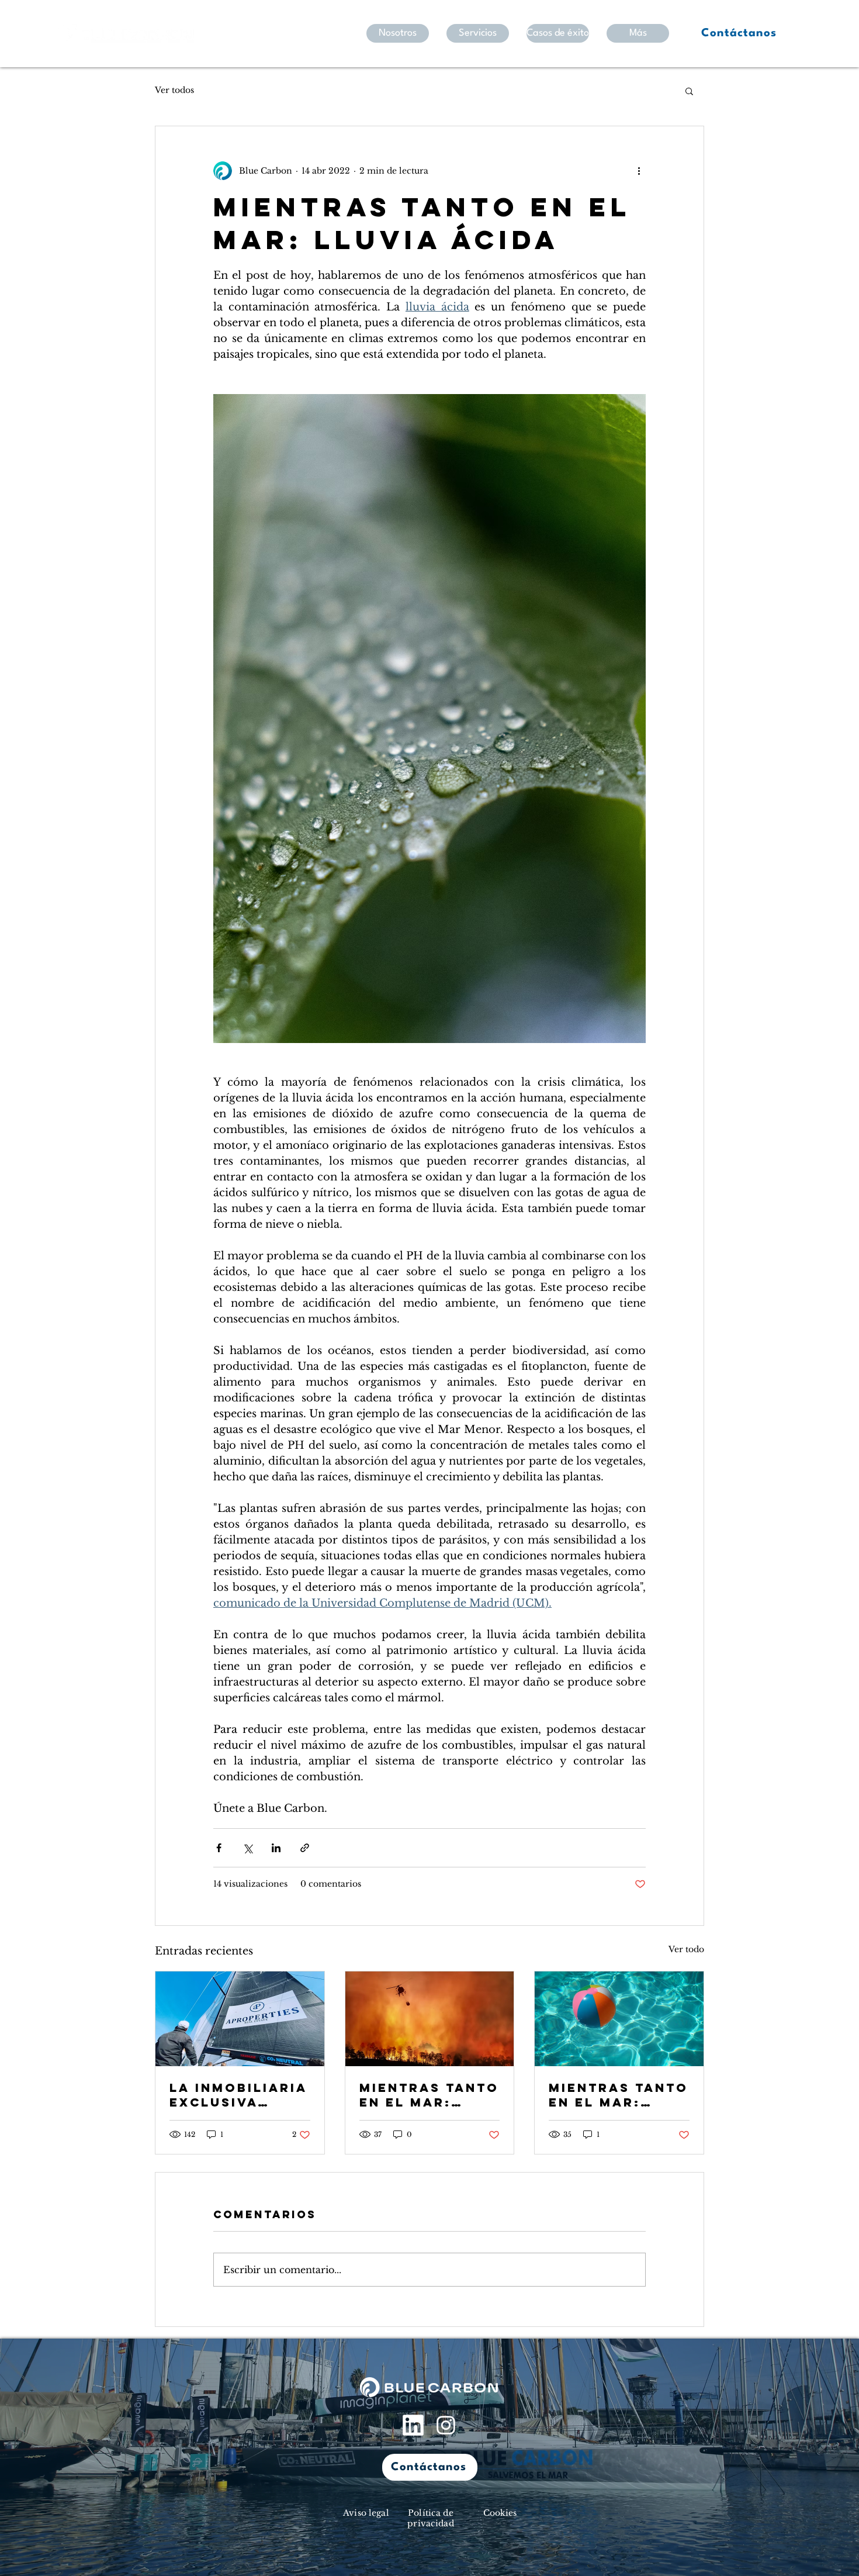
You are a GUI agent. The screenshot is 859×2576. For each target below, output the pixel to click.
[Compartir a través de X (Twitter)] (247, 1848)
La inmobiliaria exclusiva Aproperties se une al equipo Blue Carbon (238, 2095)
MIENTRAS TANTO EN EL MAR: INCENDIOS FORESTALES (429, 2095)
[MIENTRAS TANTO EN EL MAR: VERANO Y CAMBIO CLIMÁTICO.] (619, 2019)
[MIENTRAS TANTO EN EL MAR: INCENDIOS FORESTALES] (430, 2019)
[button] (689, 91)
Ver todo (686, 1949)
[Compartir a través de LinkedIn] (276, 1848)
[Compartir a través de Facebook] (219, 1848)
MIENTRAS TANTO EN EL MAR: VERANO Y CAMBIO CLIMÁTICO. (619, 2095)
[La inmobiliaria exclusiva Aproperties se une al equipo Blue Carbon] (240, 2019)
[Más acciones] (639, 171)
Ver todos (174, 90)
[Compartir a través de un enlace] (305, 1848)
